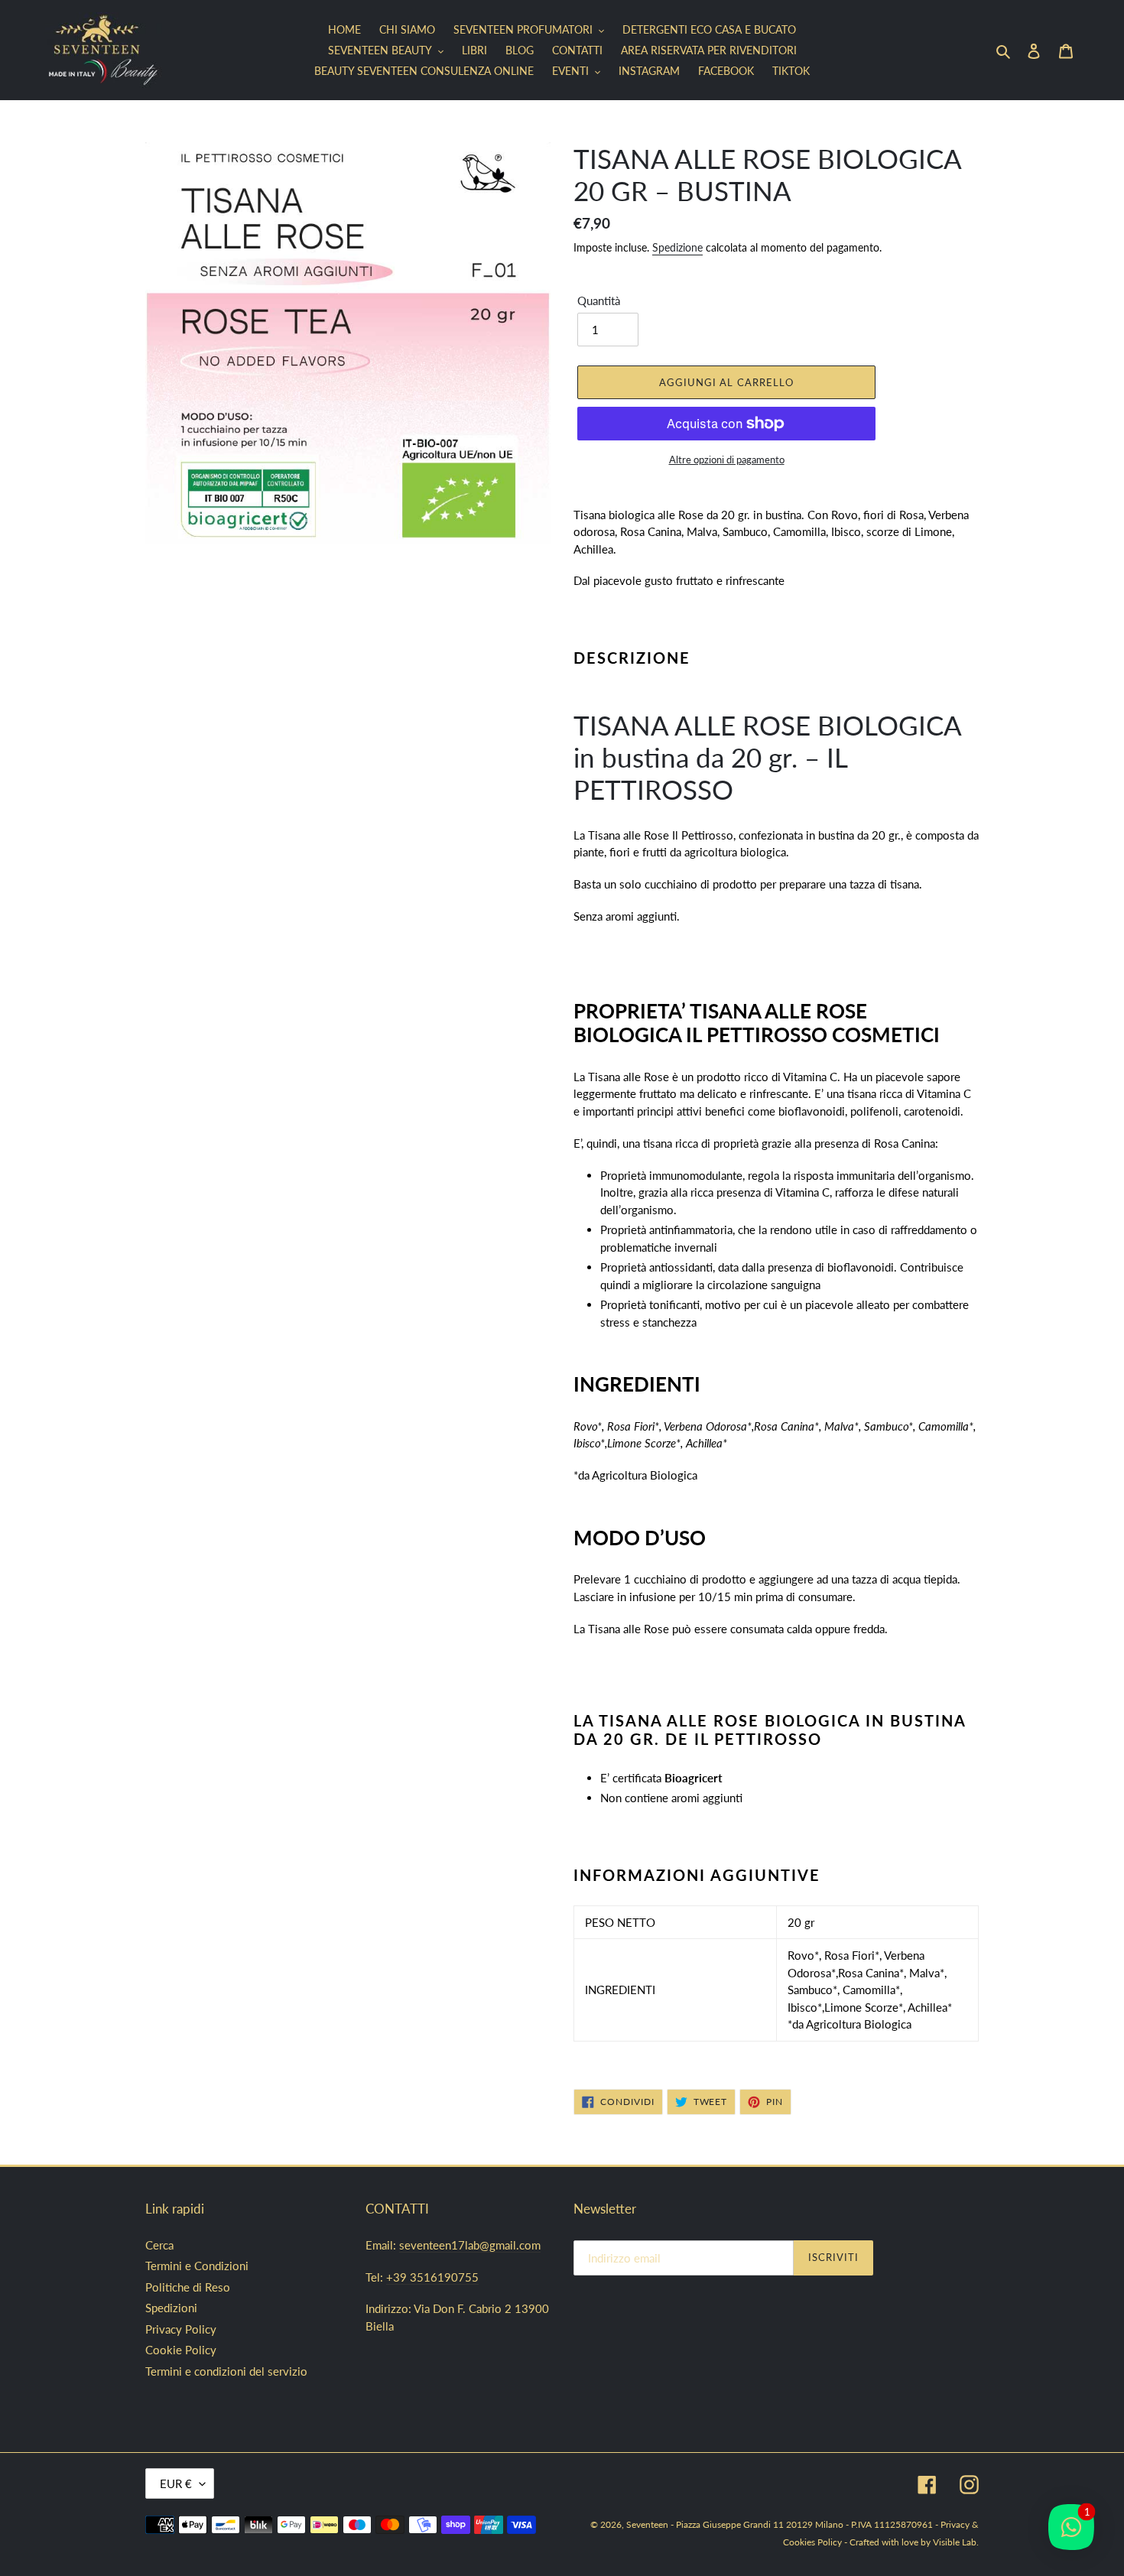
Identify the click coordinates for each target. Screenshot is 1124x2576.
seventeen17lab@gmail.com (470, 2245)
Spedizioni (171, 2308)
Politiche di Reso (188, 2287)
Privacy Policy (181, 2329)
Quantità (599, 300)
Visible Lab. (956, 2542)
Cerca (159, 2245)
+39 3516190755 (432, 2277)
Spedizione (677, 247)
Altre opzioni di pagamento (727, 460)
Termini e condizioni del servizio (226, 2371)
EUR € (176, 2483)
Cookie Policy (181, 2350)
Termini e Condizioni (197, 2266)
